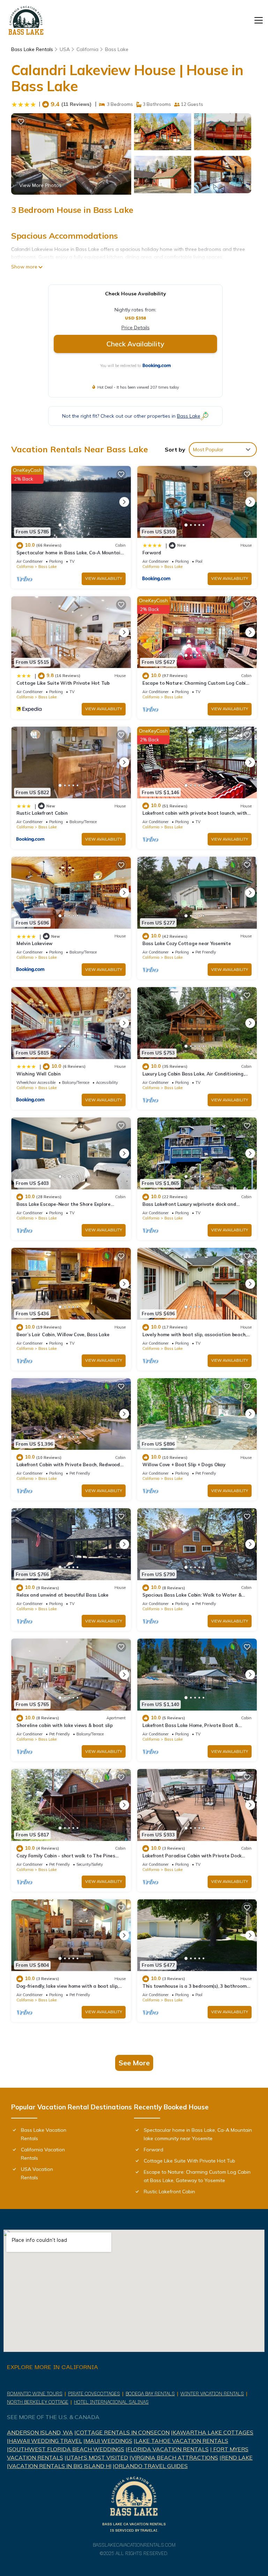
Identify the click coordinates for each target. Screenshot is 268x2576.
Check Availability (135, 344)
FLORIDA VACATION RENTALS (168, 2449)
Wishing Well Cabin (38, 1074)
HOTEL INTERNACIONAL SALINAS (111, 2402)
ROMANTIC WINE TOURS (35, 2393)
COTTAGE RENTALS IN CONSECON (123, 2432)
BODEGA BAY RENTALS (150, 2393)
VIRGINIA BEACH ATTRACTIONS (175, 2458)
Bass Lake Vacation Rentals (44, 2134)
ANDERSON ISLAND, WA (40, 2432)
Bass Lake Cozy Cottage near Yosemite (187, 943)
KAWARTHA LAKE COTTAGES (213, 2432)
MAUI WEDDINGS (109, 2441)
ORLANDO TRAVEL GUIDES (151, 2466)
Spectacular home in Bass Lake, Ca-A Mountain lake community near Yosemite (198, 2134)
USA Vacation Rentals (37, 2173)
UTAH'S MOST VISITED (97, 2458)
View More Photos (40, 185)
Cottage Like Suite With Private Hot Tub (63, 683)
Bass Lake (117, 49)
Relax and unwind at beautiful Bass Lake (62, 1595)
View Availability (104, 578)
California (87, 49)
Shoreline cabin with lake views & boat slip (65, 1725)
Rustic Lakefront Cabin (42, 813)
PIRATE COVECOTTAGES (94, 2393)
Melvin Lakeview (34, 943)
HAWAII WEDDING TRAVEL (45, 2441)
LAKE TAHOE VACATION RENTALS (182, 2441)
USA (65, 49)
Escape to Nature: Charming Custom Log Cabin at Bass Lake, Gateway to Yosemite (197, 2176)
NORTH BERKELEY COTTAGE (38, 2402)
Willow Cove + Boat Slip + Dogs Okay (184, 1465)
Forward (152, 553)
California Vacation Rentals (43, 2154)
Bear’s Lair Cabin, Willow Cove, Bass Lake (63, 1334)
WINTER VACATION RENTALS (212, 2393)
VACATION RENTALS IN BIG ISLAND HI (60, 2466)
